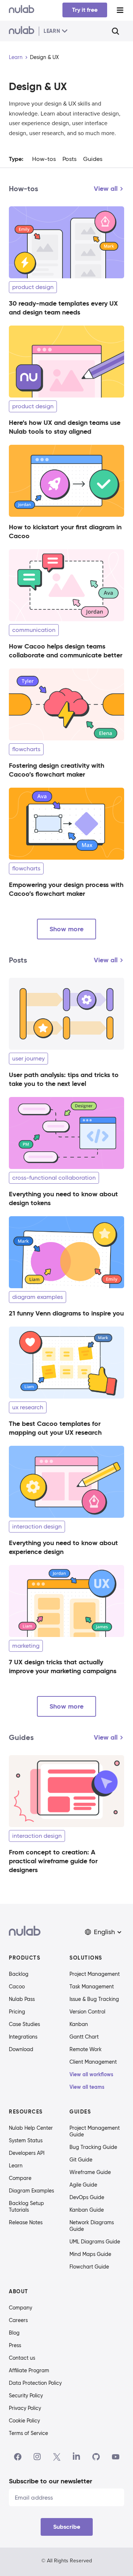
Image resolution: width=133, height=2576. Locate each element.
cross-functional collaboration (54, 1178)
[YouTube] (116, 2457)
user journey (28, 1058)
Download (21, 2049)
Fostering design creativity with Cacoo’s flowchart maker (57, 770)
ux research (28, 1407)
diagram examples (37, 1297)
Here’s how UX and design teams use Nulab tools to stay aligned (65, 427)
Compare (20, 2178)
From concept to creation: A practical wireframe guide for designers (53, 1861)
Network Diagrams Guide (92, 2226)
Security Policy (26, 2396)
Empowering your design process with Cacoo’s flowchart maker (66, 889)
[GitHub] (96, 2457)
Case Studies (24, 2024)
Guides (93, 159)
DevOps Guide (87, 2197)
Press (15, 2345)
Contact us (22, 2358)
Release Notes (26, 2222)
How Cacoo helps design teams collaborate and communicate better (66, 651)
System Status (26, 2140)
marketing (26, 1646)
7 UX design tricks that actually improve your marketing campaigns (63, 1666)
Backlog (19, 1974)
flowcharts (26, 749)
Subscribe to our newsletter (50, 2481)
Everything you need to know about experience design (63, 1547)
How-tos (44, 159)
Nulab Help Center (31, 2128)
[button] (104, 1932)
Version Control (87, 2012)
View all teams (87, 2087)
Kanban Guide (87, 2210)
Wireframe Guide (90, 2172)
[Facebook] (18, 2457)
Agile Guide (83, 2185)
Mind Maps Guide (90, 2254)
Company (21, 2308)
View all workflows (91, 2074)
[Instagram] (37, 2457)
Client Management (93, 2062)
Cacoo (17, 1987)
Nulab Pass (22, 1999)
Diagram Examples (31, 2191)
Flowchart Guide (89, 2267)
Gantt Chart (84, 2037)
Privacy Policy (25, 2408)
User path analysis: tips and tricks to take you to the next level (64, 1079)
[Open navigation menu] (120, 10)
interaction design (37, 1526)
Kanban (79, 2024)
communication (34, 630)
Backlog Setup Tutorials (26, 2207)
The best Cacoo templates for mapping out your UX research (55, 1428)
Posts (69, 159)
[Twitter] (57, 2457)
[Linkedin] (76, 2457)
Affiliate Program (29, 2370)
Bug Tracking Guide (93, 2147)
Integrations (23, 2037)
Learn (16, 57)
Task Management (92, 1987)
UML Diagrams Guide (95, 2242)
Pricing (17, 2012)
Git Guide (81, 2160)
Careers (18, 2320)
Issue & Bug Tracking (94, 1999)
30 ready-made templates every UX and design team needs (63, 308)
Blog (14, 2333)
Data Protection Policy (35, 2383)
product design (33, 287)
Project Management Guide (95, 2131)
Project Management (95, 1974)
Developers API (27, 2153)
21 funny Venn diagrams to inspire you (66, 1313)
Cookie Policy (24, 2421)
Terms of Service (28, 2433)
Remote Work (86, 2049)
